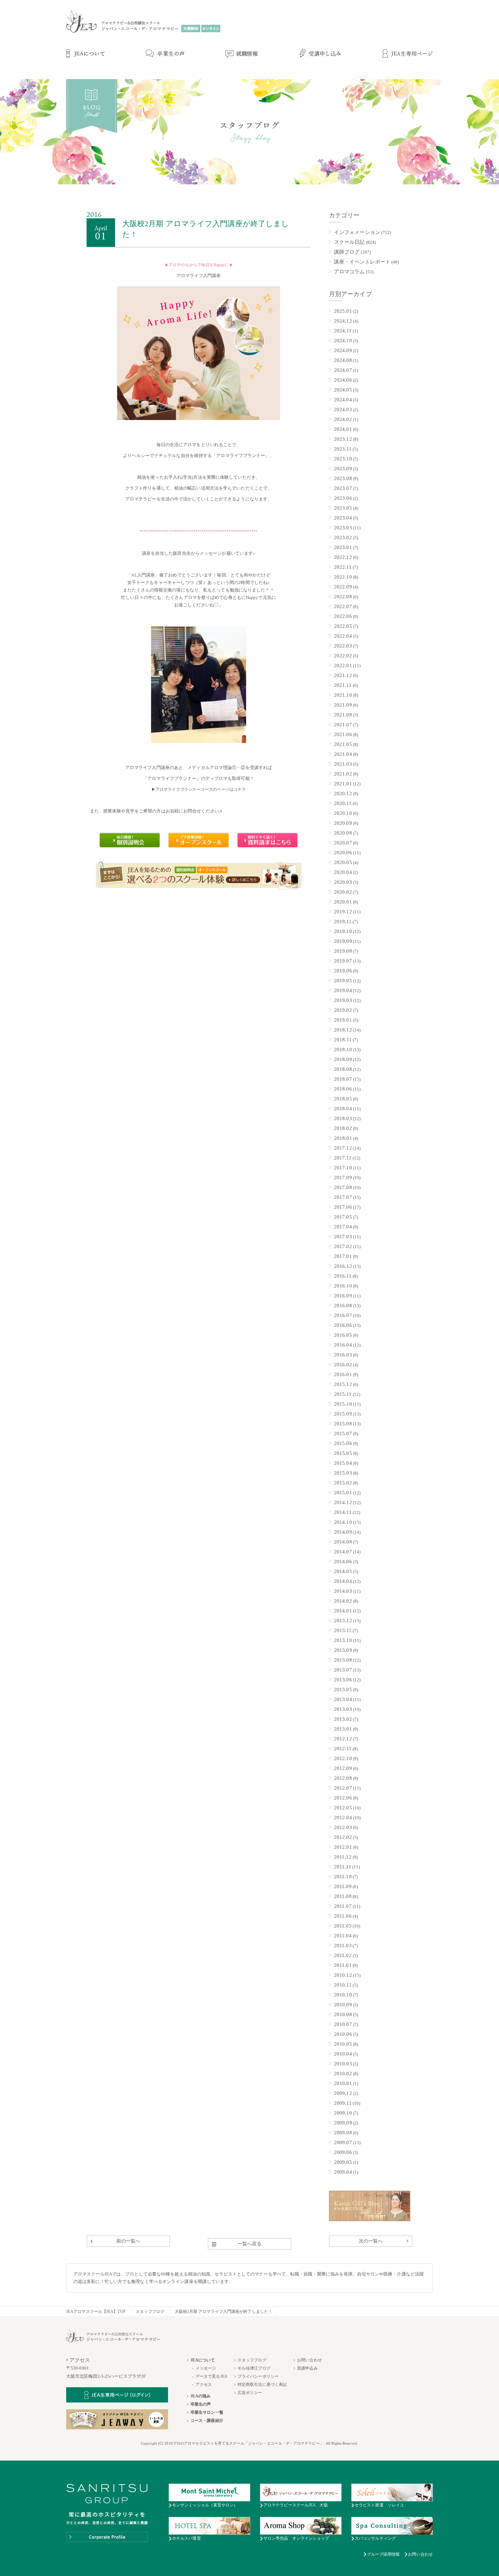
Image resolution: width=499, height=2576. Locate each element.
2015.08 (343, 1424)
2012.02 (343, 1837)
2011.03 (343, 1945)
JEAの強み (201, 2396)
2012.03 (343, 1827)
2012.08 (343, 1778)
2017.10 (343, 1168)
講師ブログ (347, 252)
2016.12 (343, 1266)
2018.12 (343, 1030)
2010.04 (343, 2054)
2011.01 (343, 1965)
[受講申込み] (320, 54)
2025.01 (343, 311)
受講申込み (307, 2368)
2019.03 (343, 1000)
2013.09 (343, 1650)
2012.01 (343, 1847)
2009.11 (343, 2103)
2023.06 (343, 498)
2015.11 (343, 1394)
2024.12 (343, 321)
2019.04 (343, 990)
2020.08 (343, 833)
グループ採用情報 (383, 2554)
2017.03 (343, 1237)
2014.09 (343, 1532)
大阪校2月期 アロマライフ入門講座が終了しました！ (224, 2312)
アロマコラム (349, 272)
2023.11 (343, 449)
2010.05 (343, 2044)
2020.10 (343, 813)
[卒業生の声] (165, 54)
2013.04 (343, 1699)
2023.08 (343, 478)
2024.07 (343, 370)
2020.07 (343, 843)
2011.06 (343, 1916)
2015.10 (343, 1404)
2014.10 (343, 1522)
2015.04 (343, 1463)
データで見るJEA (211, 2376)
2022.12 (343, 557)
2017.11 (343, 1158)
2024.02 (343, 419)
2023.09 (343, 469)
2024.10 (343, 341)
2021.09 (343, 705)
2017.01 (343, 1256)
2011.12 (343, 1857)
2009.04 (343, 2172)
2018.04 (343, 1109)
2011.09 (343, 1886)
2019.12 (343, 912)
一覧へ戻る (250, 2244)
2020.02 (343, 892)
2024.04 (343, 400)
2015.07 (343, 1433)
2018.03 (343, 1118)
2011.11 (343, 1867)
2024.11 (343, 331)
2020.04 (343, 872)
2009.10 (343, 2113)
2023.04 (343, 518)
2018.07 (343, 1079)
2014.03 (343, 1591)
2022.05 (343, 626)
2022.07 (343, 606)
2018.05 (343, 1099)
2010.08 (343, 2014)
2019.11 (343, 921)
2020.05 (343, 862)
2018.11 (343, 1040)
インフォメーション (357, 232)
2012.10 (343, 1758)
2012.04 (343, 1817)
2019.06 (343, 971)
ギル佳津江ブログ (254, 2368)
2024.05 (343, 390)
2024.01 (343, 429)
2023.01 (343, 547)
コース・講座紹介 (207, 2420)
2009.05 (343, 2162)
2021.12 (343, 675)
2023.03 (343, 528)
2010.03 (343, 2064)
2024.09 (343, 350)
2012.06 (343, 1798)
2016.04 (343, 1345)
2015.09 (343, 1414)
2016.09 (343, 1296)
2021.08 (343, 715)
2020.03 (343, 882)
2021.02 (343, 774)
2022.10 (343, 577)
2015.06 (343, 1443)
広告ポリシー (250, 2393)
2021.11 (343, 685)
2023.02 (343, 537)
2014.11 (343, 1512)
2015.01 (343, 1493)
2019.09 (343, 941)
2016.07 (343, 1315)
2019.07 (343, 961)
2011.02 (343, 1955)
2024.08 (343, 360)
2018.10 (343, 1049)
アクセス (204, 2385)
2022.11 (343, 567)
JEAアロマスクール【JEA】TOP (96, 2312)
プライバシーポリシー (258, 2376)
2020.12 (343, 793)
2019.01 (343, 1020)
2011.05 (343, 1926)
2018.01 (343, 1138)
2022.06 (343, 616)
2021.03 (343, 764)
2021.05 (343, 744)
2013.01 (343, 1729)
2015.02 (343, 1483)
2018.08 (343, 1069)
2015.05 (343, 1453)
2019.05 (343, 981)
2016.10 (343, 1286)
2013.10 (343, 1640)
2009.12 (343, 2093)
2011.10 (343, 1877)
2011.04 (343, 1936)
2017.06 (343, 1207)
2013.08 (343, 1660)
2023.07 (343, 488)
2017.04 (343, 1227)
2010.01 (343, 2083)
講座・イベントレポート (362, 262)
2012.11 (343, 1749)
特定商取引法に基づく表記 (262, 2385)
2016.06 (343, 1325)
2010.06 (343, 2034)
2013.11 (343, 1630)
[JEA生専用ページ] (408, 54)
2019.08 (343, 951)
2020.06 (343, 853)
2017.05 (343, 1217)
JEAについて (203, 2360)
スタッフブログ (150, 2312)
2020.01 (343, 902)
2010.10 (343, 1995)
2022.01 (343, 665)
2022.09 (343, 587)
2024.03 (343, 409)
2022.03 (343, 646)
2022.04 (343, 636)
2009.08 (343, 2133)
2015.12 (343, 1384)
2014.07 (343, 1552)
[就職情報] (242, 54)
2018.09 (343, 1059)
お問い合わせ (309, 2360)
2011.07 (343, 1906)
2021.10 (343, 695)
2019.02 (343, 1010)
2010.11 (343, 1985)
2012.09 (343, 1768)
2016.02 (343, 1365)
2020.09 (343, 823)
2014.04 (343, 1581)
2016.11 (343, 1276)
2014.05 (343, 1571)
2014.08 (343, 1542)
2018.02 (343, 1128)
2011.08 (343, 1896)
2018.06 (343, 1089)
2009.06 (343, 2152)
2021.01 (343, 784)
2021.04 (343, 754)
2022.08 (343, 597)
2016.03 (343, 1355)
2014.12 (343, 1502)
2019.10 (343, 931)
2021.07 (343, 725)
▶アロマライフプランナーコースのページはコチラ (199, 789)
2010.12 (343, 1975)
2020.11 (343, 803)
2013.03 (343, 1709)
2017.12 (343, 1148)
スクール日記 (349, 242)
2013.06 (343, 1680)
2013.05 (343, 1689)
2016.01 (343, 1374)
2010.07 (343, 2024)
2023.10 (343, 459)
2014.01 (343, 1611)
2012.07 (343, 1788)
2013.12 (343, 1621)
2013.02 (343, 1719)
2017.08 (343, 1187)
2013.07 (343, 1670)
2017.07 (343, 1197)
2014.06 (343, 1561)
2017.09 (343, 1177)
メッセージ (206, 2368)
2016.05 (343, 1335)
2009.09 (343, 2123)
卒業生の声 (201, 2404)
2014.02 (343, 1601)
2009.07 (343, 2142)
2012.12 (343, 1739)
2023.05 (343, 508)
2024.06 (343, 380)
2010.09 (343, 2005)
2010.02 (343, 2073)
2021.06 (343, 734)
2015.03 (343, 1473)
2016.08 (343, 1305)
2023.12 (343, 439)
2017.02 (343, 1246)
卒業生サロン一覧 (207, 2412)
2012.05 (343, 1808)
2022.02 (343, 656)
